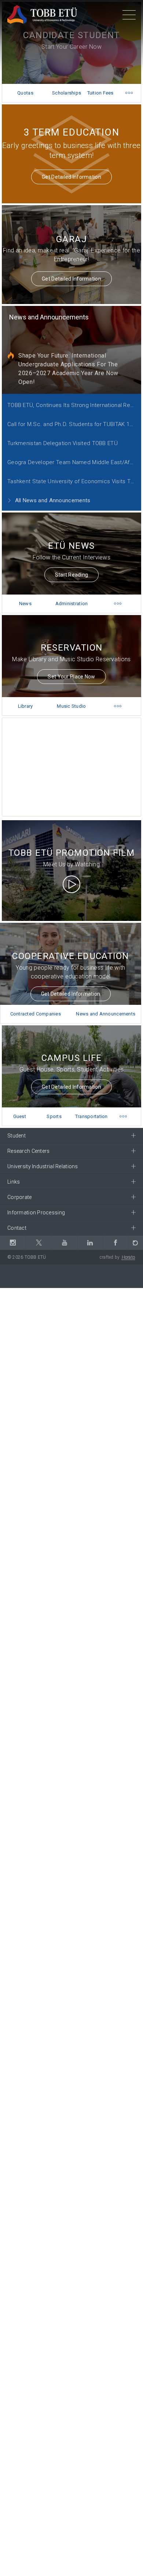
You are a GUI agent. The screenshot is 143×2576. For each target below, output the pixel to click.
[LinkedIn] (90, 1243)
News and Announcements (49, 317)
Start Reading (72, 575)
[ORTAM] (136, 1243)
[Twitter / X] (38, 1243)
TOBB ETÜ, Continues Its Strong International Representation (74, 405)
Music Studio (71, 706)
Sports (54, 1116)
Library (25, 706)
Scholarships (67, 93)
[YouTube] (65, 1243)
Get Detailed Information (71, 177)
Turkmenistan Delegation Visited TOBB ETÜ (63, 443)
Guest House (20, 1120)
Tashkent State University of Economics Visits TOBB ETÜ (74, 481)
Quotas (25, 93)
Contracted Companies (36, 1014)
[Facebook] (115, 1243)
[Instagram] (13, 1243)
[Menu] (129, 16)
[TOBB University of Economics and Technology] (42, 14)
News (25, 604)
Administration (72, 604)
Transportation (91, 1116)
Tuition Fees (100, 93)
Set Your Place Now (71, 677)
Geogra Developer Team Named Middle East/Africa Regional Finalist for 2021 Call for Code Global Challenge (74, 462)
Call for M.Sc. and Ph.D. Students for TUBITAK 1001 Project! (74, 424)
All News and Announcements (52, 500)
